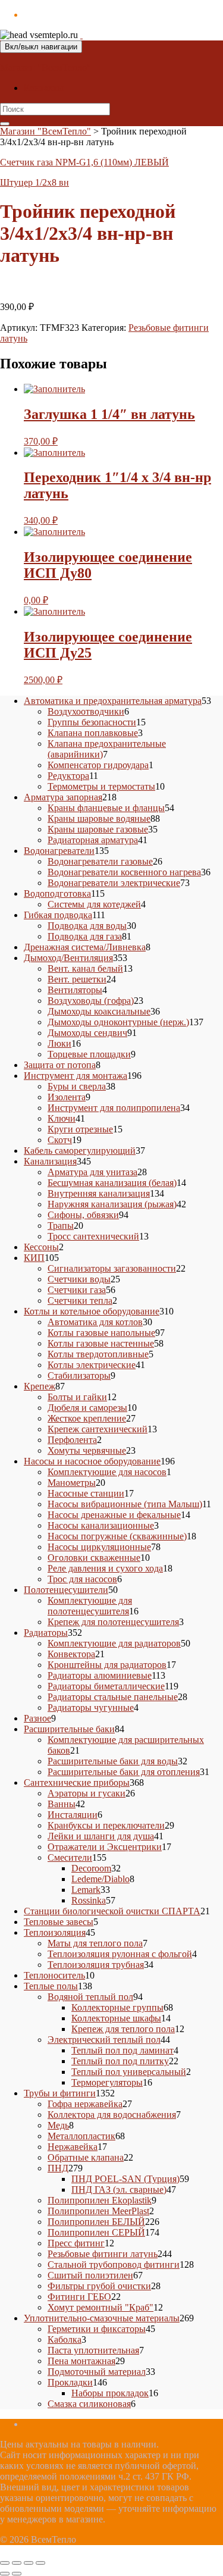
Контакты (44, 88)
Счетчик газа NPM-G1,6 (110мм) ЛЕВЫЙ (84, 162)
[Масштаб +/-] (5, 2563)
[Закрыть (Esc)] (40, 2563)
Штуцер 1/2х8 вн (34, 182)
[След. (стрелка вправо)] (17, 2574)
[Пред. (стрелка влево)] (5, 2574)
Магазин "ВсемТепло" (45, 68)
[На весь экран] (17, 2563)
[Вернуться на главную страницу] (81, 35)
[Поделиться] (29, 2563)
